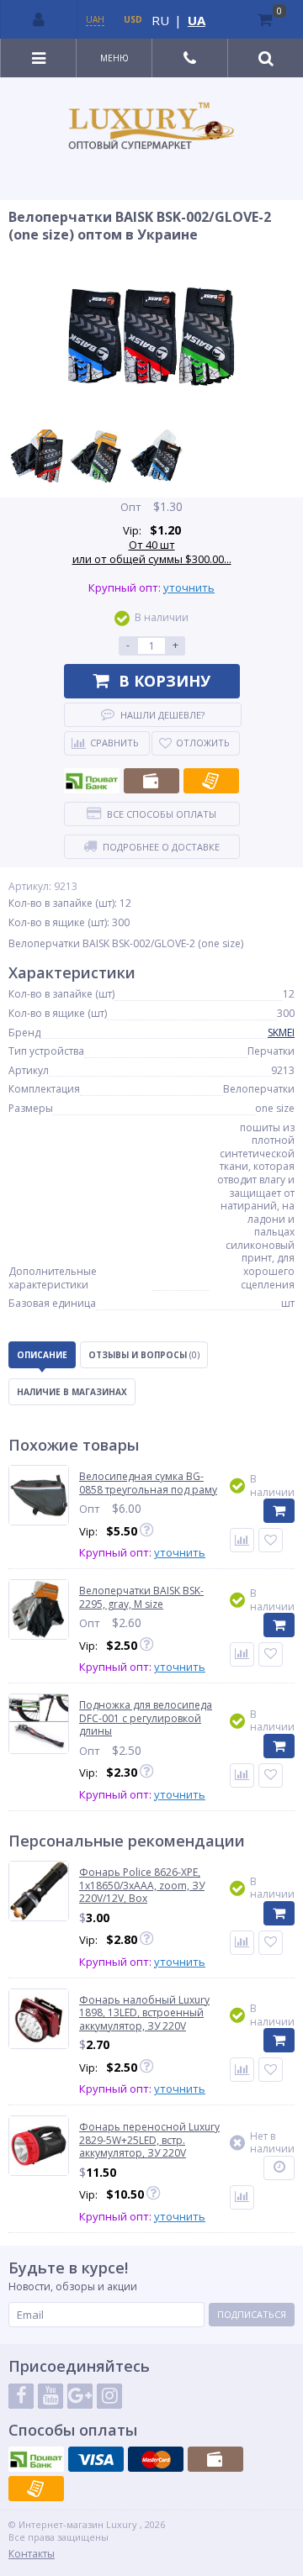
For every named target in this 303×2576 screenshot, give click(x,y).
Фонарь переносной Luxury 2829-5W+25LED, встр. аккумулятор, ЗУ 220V (149, 2140)
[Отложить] (271, 1540)
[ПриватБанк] (92, 781)
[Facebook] (21, 2396)
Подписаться (252, 2314)
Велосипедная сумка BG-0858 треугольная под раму (148, 1483)
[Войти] (39, 19)
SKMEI (281, 1033)
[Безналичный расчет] (211, 781)
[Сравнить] (242, 1540)
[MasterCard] (156, 2459)
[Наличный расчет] (151, 781)
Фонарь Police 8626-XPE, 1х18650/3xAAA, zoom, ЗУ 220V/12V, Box (142, 1886)
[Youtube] (50, 2396)
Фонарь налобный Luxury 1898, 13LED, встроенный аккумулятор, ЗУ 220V (144, 2013)
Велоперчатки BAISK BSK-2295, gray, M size (141, 1597)
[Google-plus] (80, 2396)
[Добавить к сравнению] (242, 1943)
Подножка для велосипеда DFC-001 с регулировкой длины (146, 1718)
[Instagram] (109, 2396)
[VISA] (96, 2459)
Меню (114, 58)
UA (197, 20)
